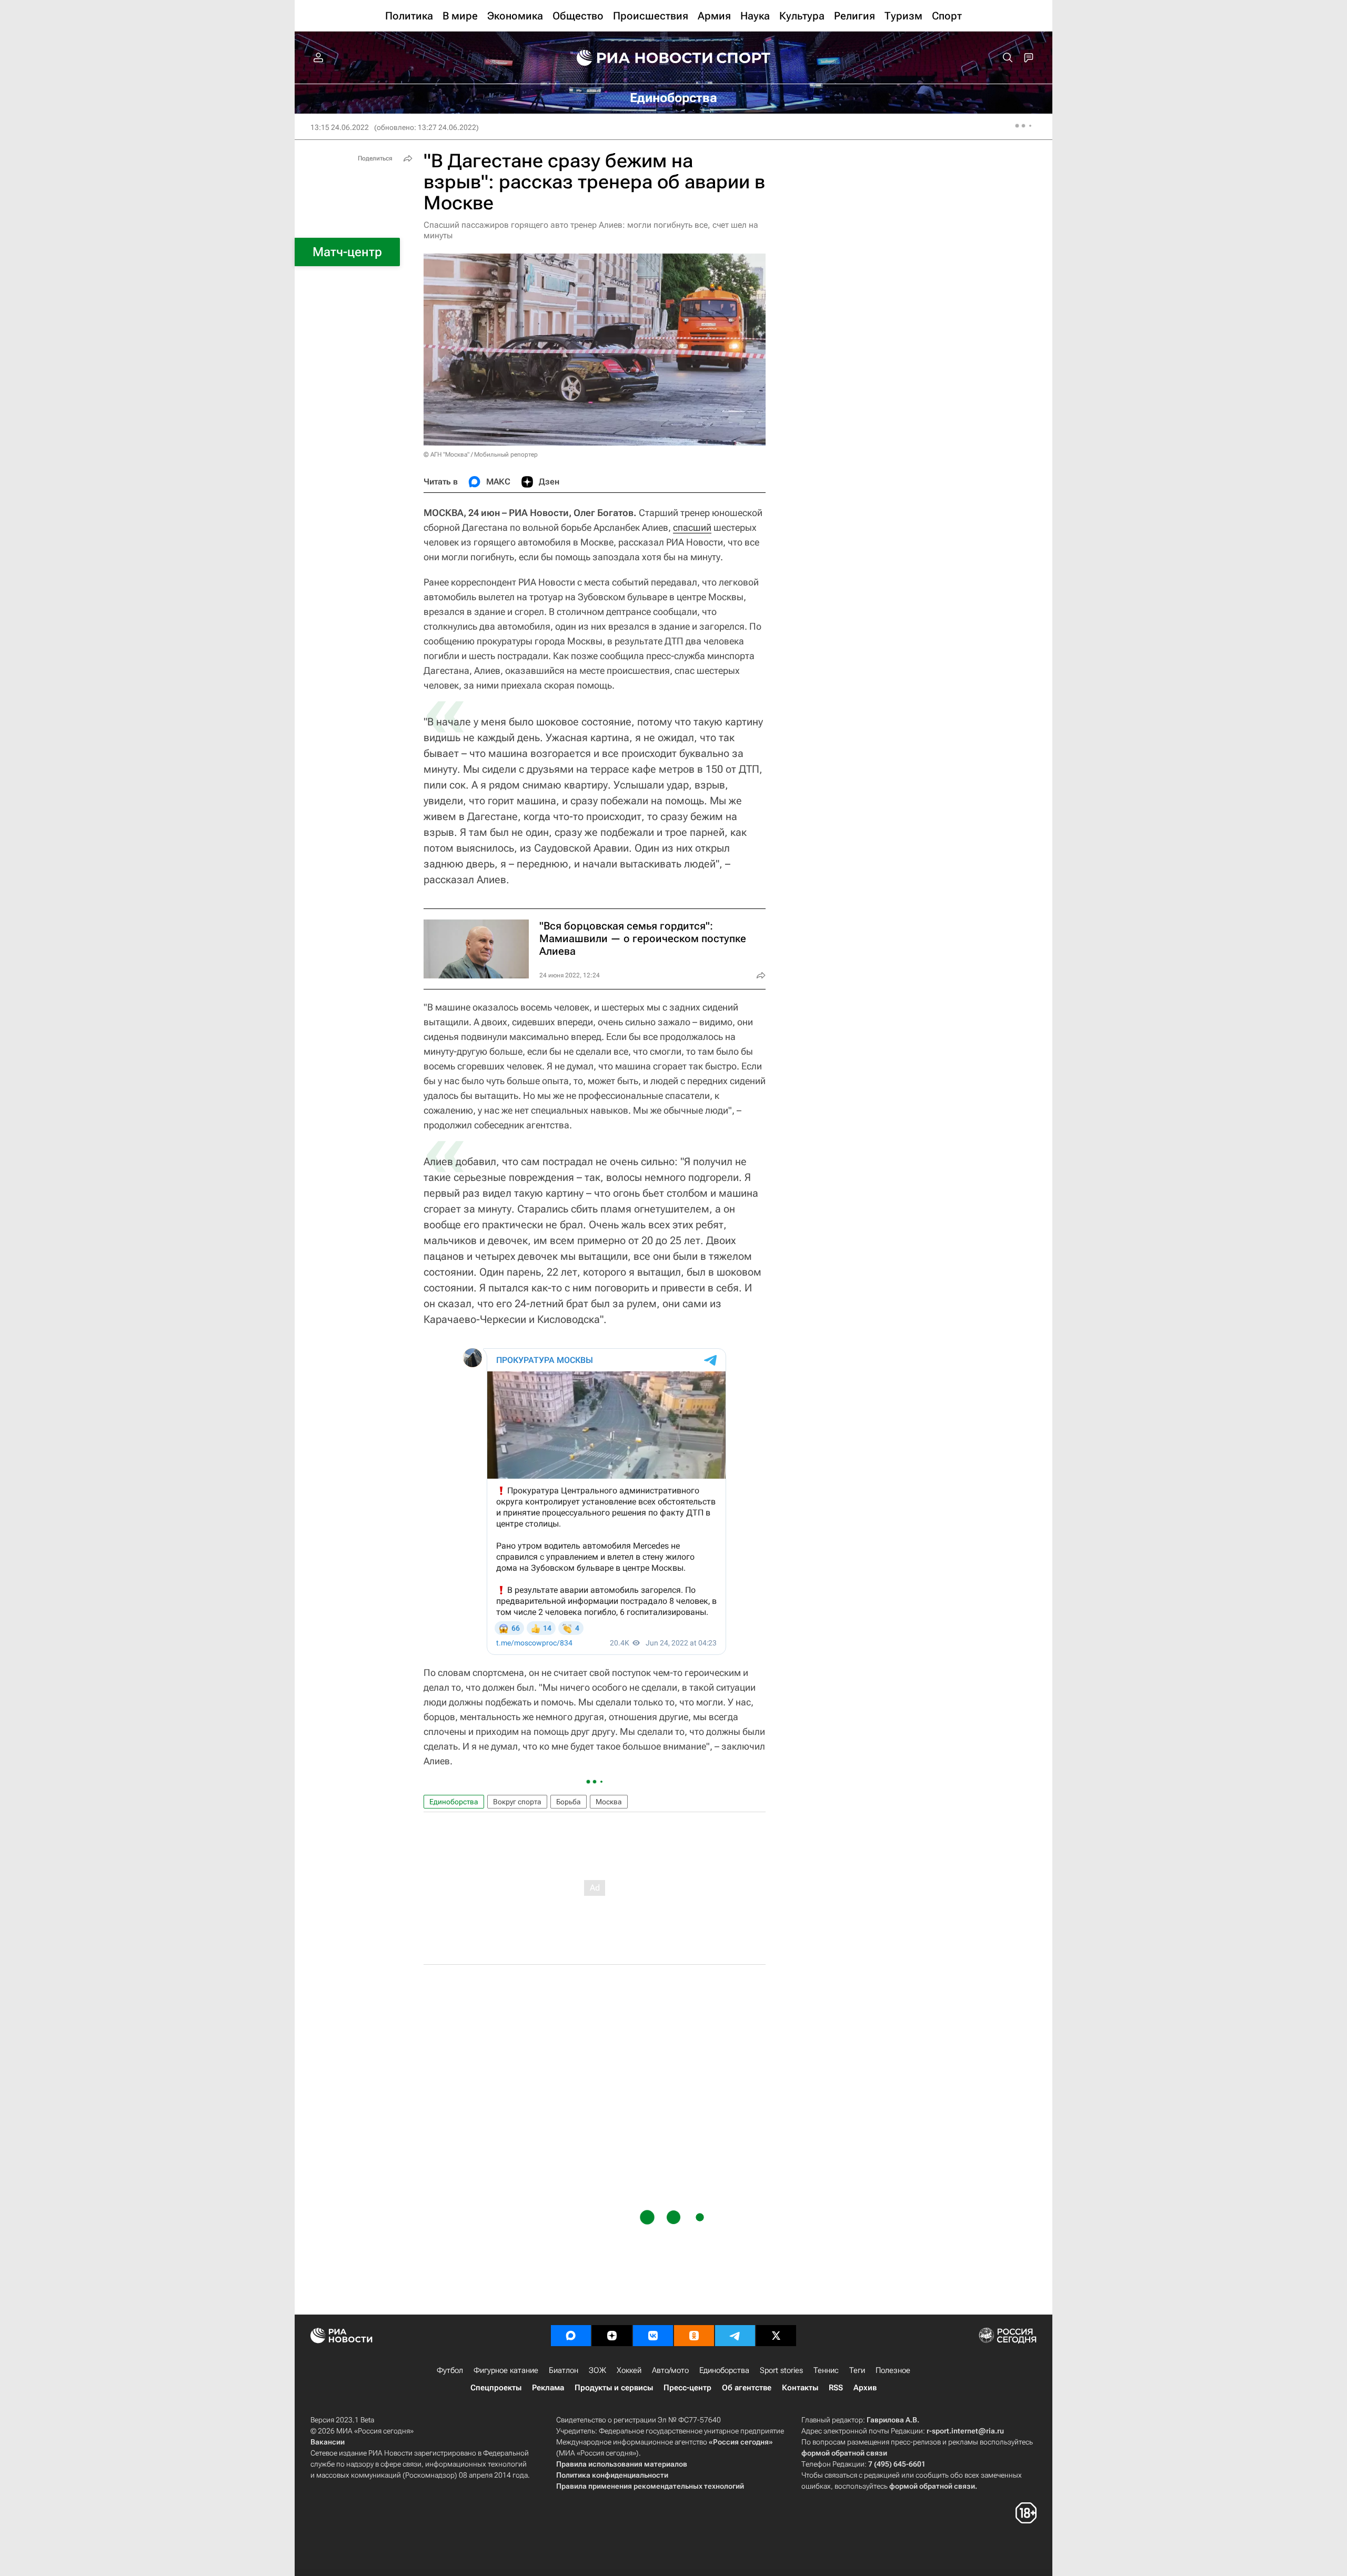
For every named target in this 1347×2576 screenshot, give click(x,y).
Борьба (569, 1802)
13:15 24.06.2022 (340, 127)
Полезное (893, 2370)
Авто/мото (670, 2370)
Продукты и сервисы (614, 2388)
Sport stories (781, 2370)
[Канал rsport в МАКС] (571, 2336)
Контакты (800, 2388)
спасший (692, 527)
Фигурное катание (506, 2370)
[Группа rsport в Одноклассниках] (694, 2336)
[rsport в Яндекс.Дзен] (612, 2336)
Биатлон (564, 2370)
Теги (857, 2370)
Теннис (826, 2370)
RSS (836, 2388)
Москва (609, 1802)
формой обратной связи (844, 2453)
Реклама (548, 2388)
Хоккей (629, 2370)
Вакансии (328, 2442)
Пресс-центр (687, 2388)
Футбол (450, 2370)
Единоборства (454, 1802)
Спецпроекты (496, 2388)
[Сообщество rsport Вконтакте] (653, 2336)
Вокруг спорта (517, 1802)
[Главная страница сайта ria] (638, 58)
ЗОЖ (597, 2370)
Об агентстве (747, 2388)
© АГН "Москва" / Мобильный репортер (481, 454)
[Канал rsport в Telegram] (735, 2336)
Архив (865, 2388)
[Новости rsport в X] (776, 2336)
